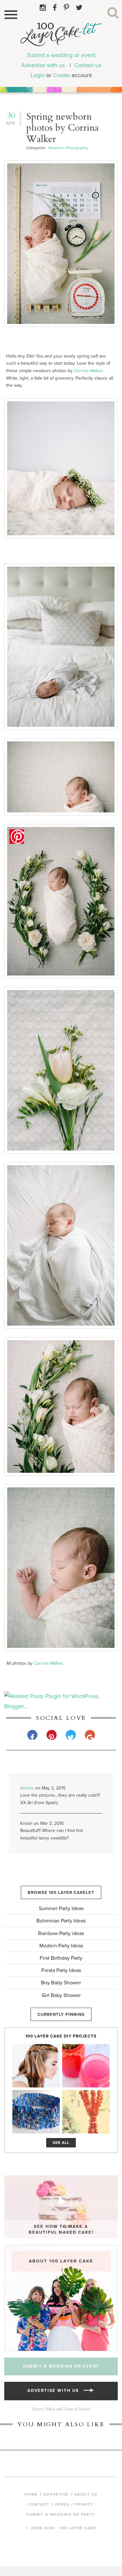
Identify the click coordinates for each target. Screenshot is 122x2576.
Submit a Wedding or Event (61, 2366)
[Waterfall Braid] (36, 2066)
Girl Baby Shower (61, 1995)
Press (62, 2504)
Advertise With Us (55, 2391)
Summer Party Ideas (61, 1908)
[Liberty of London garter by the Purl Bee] (36, 2112)
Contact (39, 2504)
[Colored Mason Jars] (86, 2066)
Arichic (27, 1788)
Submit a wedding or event (61, 55)
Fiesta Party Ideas (61, 1970)
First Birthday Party (61, 1958)
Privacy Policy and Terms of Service (61, 2409)
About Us (86, 2494)
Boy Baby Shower (61, 1983)
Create (61, 75)
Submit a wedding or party (61, 2514)
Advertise (56, 2494)
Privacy (84, 2504)
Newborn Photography (68, 148)
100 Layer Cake (61, 36)
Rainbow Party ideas (61, 1933)
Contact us (88, 65)
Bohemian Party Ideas (61, 1921)
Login (38, 75)
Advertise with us (43, 65)
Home (31, 2494)
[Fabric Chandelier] (86, 2112)
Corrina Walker (88, 371)
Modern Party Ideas (61, 1946)
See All (61, 2143)
